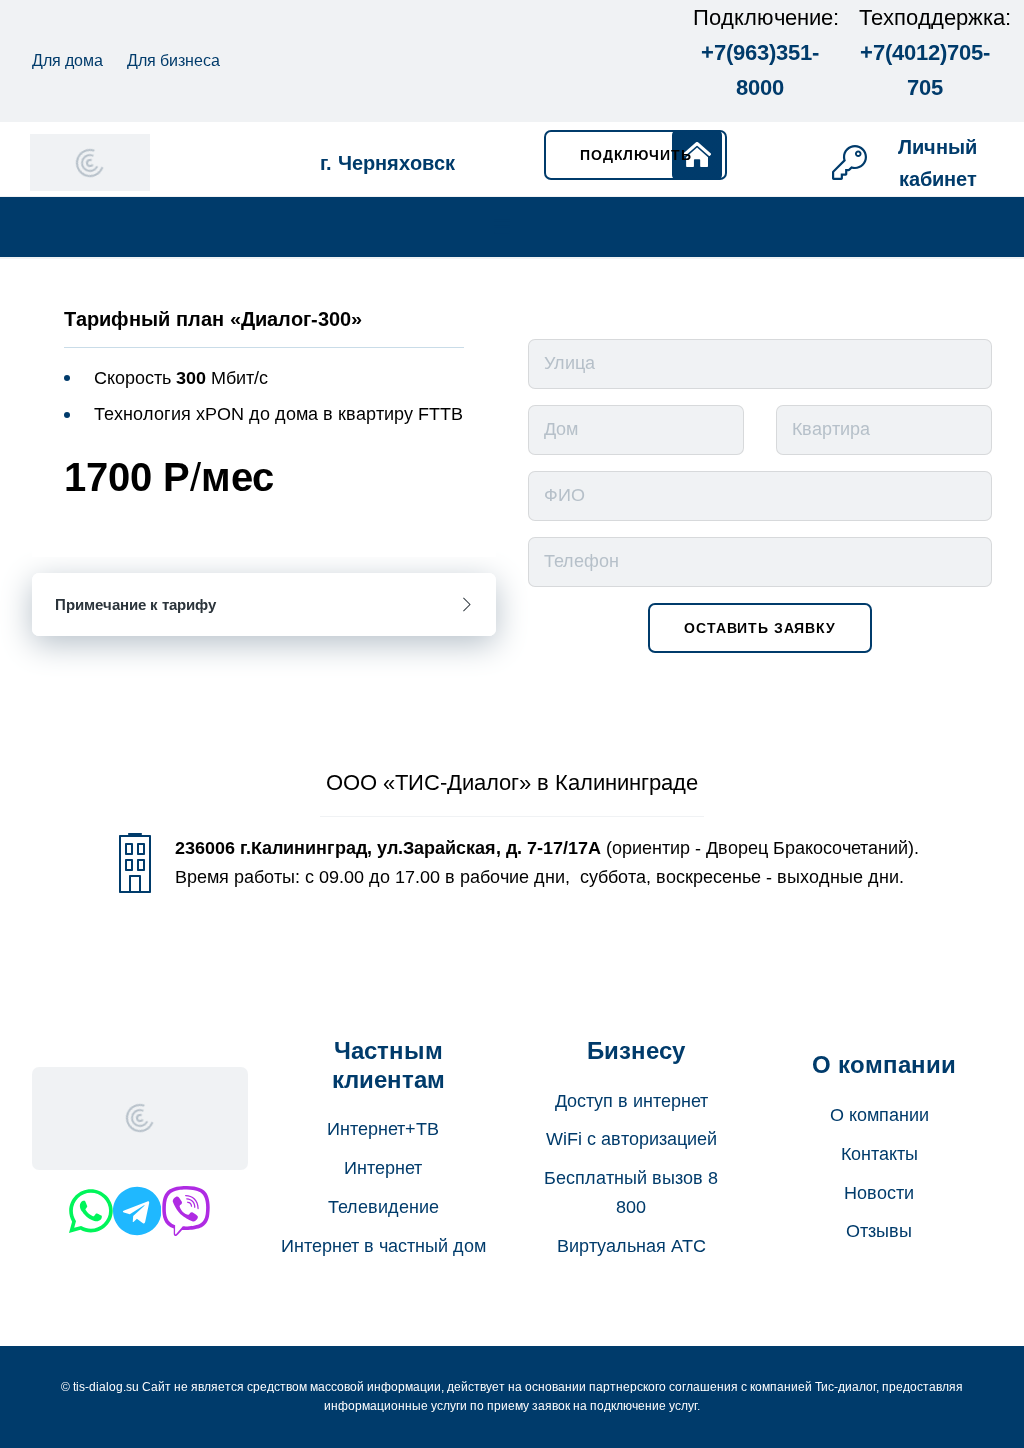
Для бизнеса (173, 60)
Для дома (67, 60)
